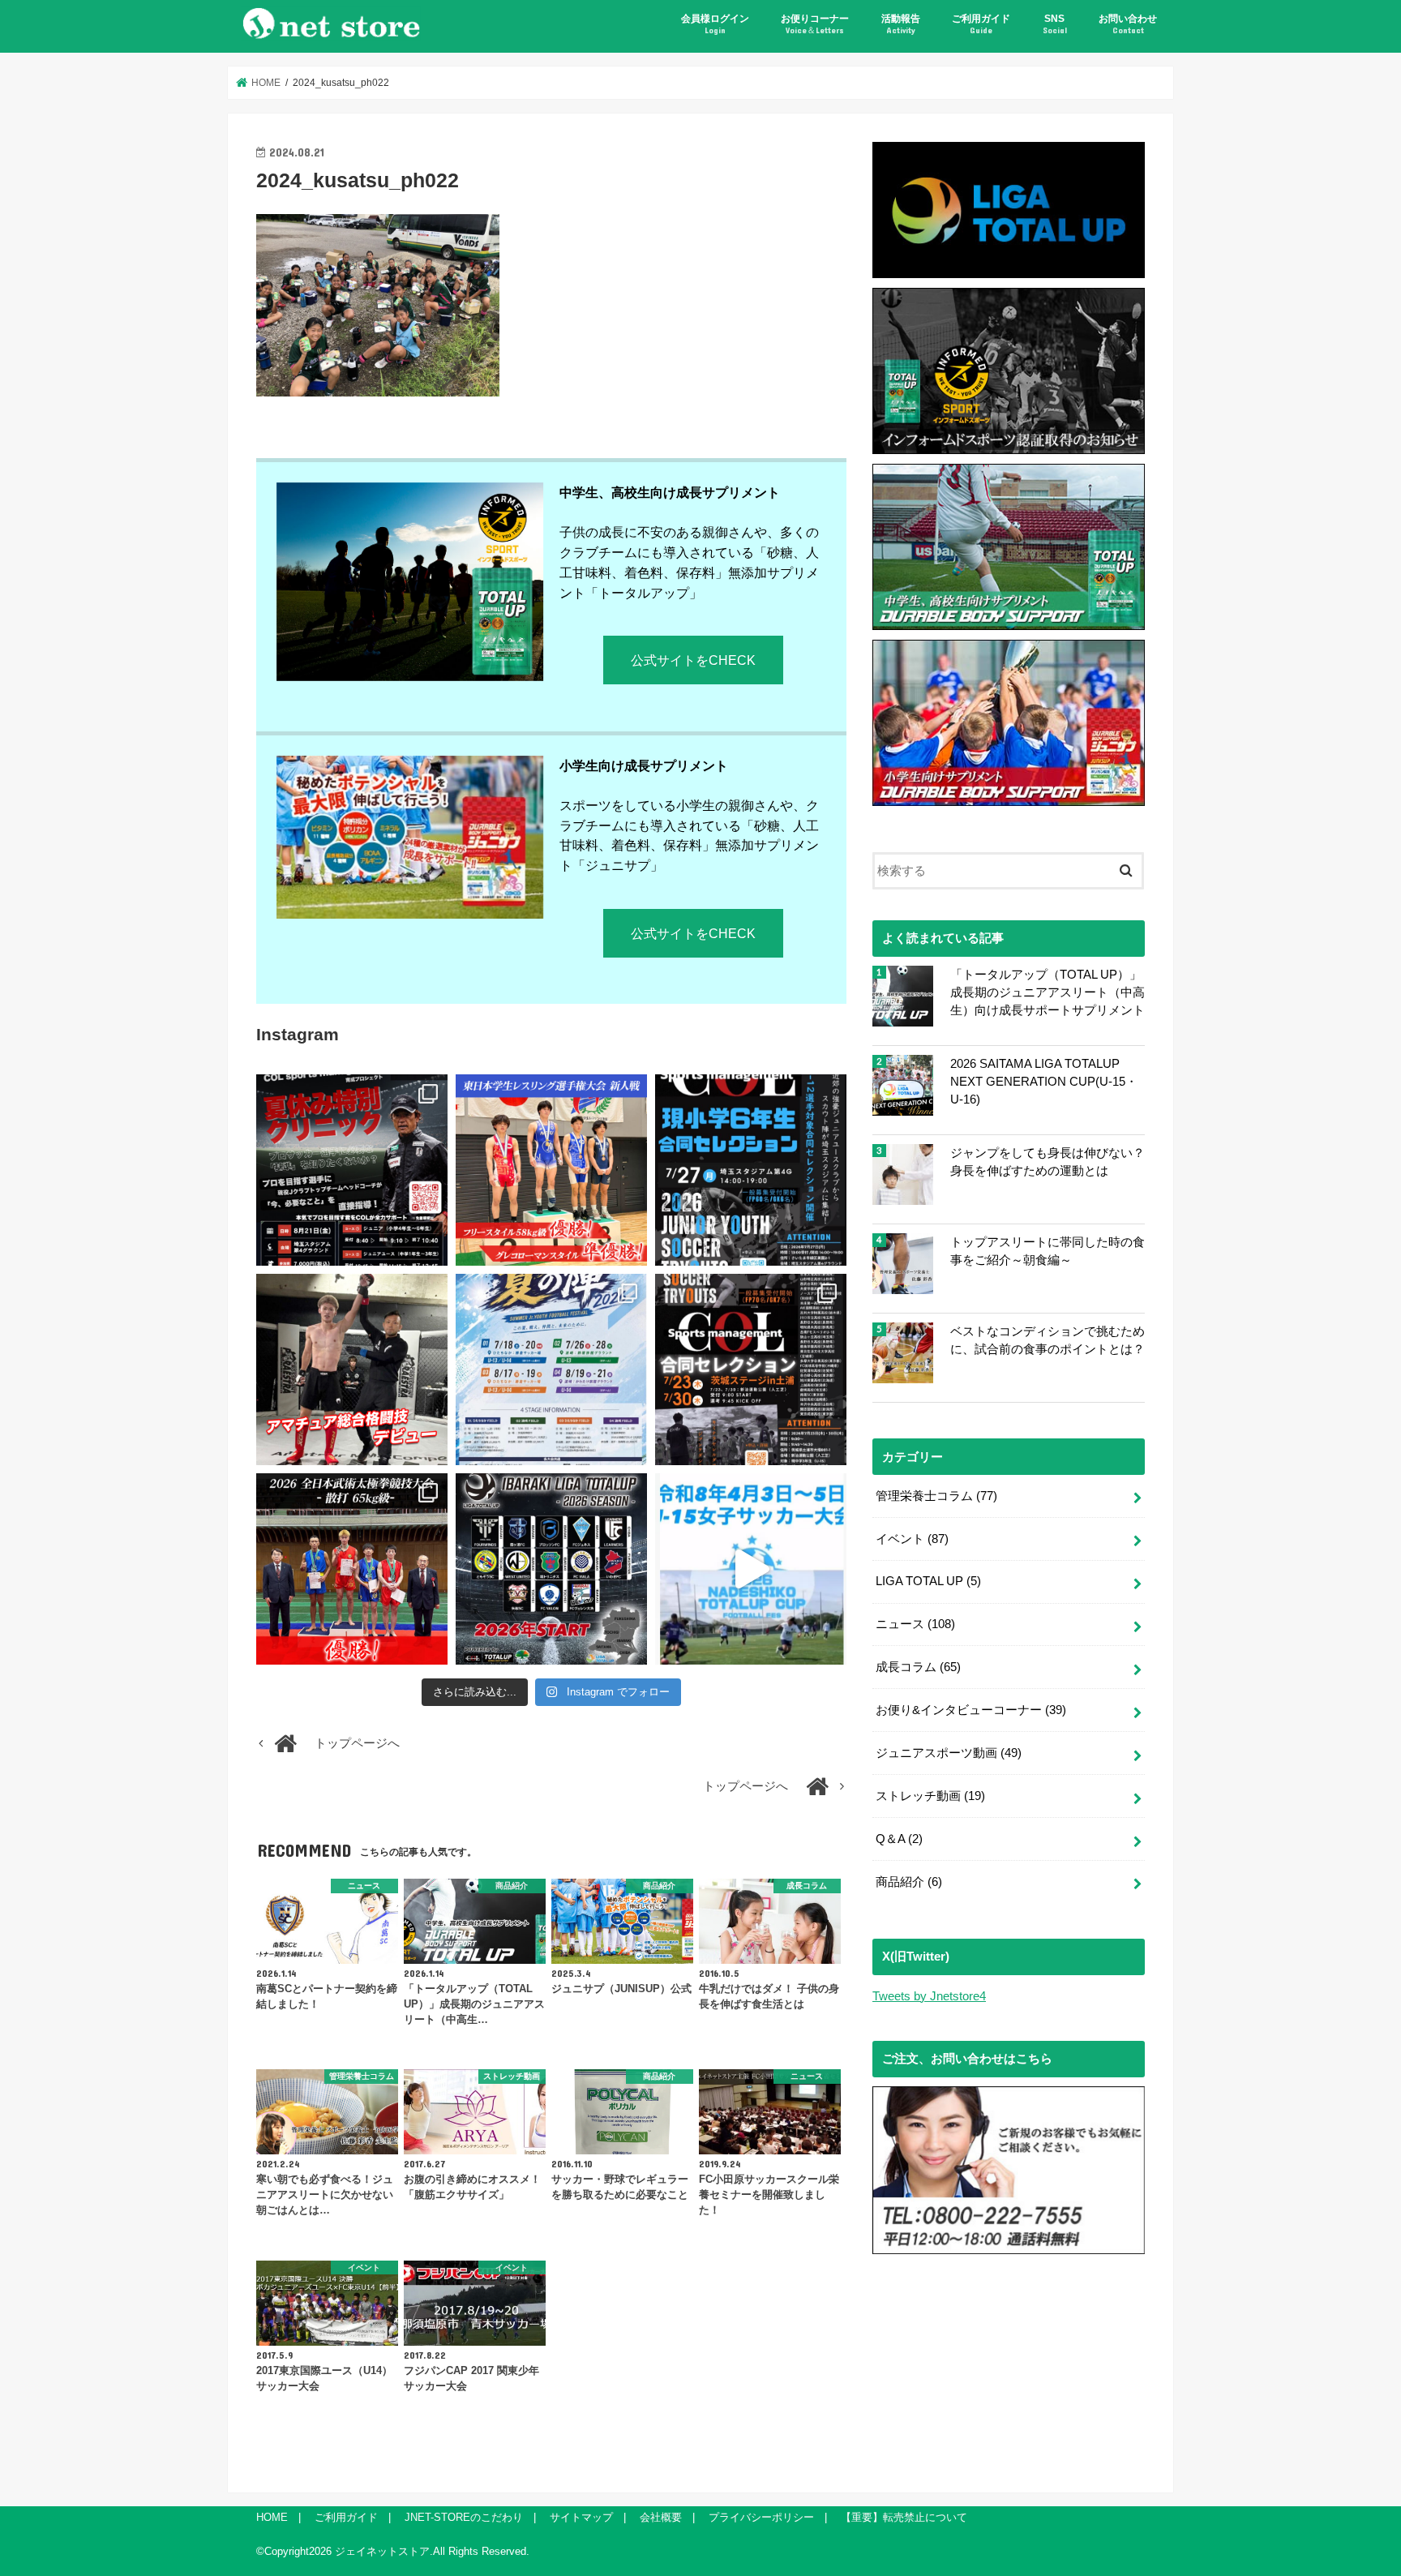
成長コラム (918, 1667)
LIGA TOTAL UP (928, 1581)
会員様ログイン (715, 24)
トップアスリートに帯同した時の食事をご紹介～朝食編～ (1048, 1251)
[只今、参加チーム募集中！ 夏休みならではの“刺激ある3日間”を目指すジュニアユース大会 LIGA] (551, 1369)
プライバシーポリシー (761, 2517)
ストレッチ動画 (930, 1796)
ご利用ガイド (981, 24)
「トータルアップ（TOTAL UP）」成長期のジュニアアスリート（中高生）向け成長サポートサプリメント (1048, 992)
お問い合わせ (1128, 24)
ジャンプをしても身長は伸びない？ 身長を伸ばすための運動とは (1048, 1162)
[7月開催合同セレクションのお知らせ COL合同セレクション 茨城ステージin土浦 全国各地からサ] (751, 1369)
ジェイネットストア (382, 2551)
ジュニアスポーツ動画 (949, 1753)
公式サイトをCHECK (693, 660)
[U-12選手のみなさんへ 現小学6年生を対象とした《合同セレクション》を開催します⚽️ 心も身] (751, 1170)
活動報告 (901, 24)
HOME (272, 2517)
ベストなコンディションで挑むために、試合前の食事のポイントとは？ (1048, 1340)
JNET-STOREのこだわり (464, 2517)
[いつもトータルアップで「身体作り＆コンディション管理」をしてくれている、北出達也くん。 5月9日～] (352, 1569)
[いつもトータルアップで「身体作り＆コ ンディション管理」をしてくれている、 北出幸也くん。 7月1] (551, 1170)
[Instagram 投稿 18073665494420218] (751, 1569)
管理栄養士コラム (936, 1496)
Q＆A (899, 1839)
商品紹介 (909, 1882)
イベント (912, 1539)
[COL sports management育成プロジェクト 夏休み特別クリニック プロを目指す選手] (352, 1170)
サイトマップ (581, 2517)
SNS (1055, 24)
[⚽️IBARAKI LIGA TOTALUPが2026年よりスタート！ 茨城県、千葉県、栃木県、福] (551, 1569)
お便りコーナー (815, 24)
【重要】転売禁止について (904, 2517)
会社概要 (661, 2517)
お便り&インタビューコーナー (971, 1710)
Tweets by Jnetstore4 (929, 1996)
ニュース (915, 1624)
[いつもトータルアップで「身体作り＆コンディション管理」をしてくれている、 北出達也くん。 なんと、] (352, 1369)
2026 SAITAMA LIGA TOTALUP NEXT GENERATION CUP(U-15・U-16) (1044, 1082)
